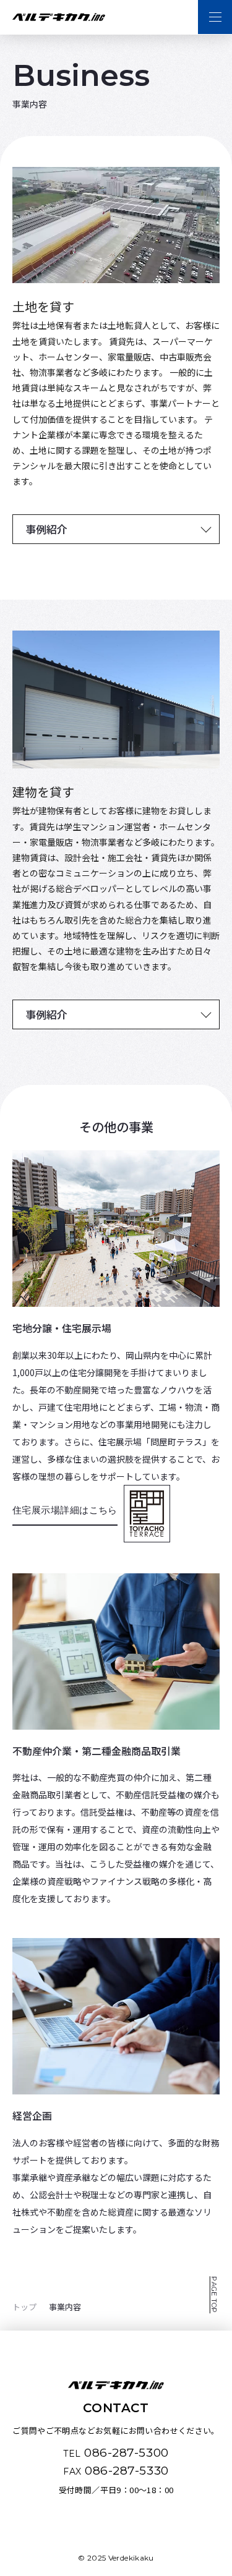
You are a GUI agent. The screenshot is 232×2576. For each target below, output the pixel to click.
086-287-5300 (116, 2453)
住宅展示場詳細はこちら (65, 1510)
